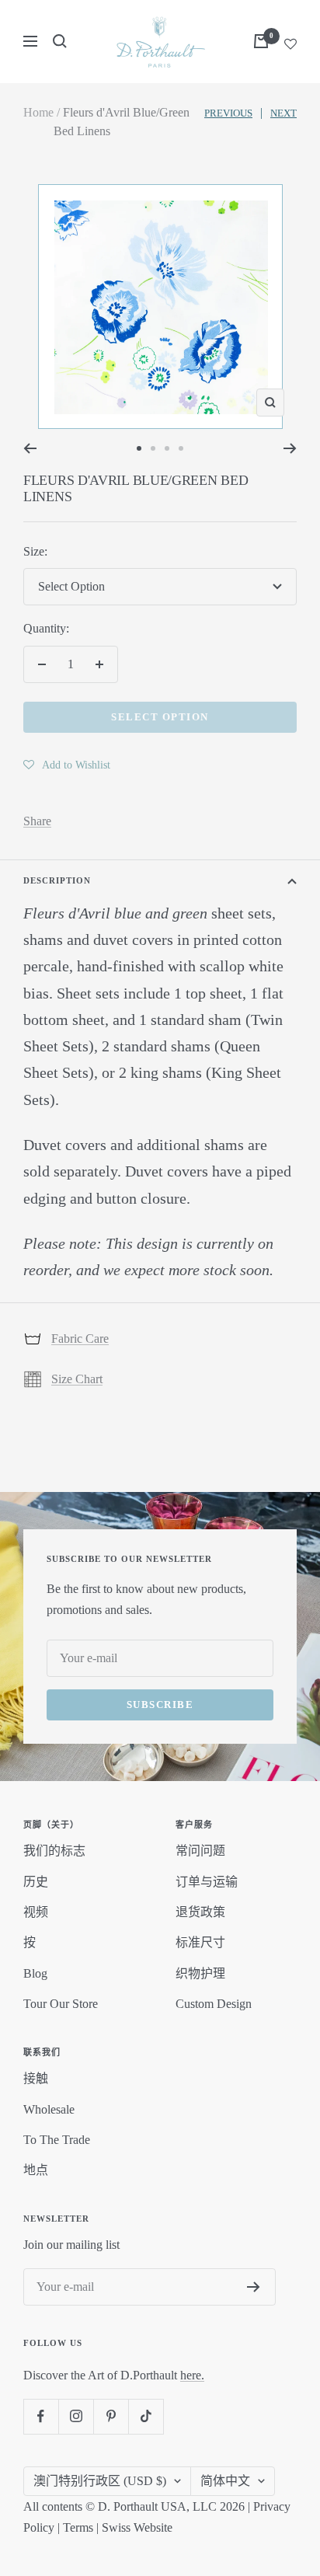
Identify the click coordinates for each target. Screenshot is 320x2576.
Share (37, 821)
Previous (228, 113)
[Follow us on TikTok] (146, 2416)
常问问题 (200, 1851)
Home (38, 112)
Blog (35, 1973)
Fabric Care (80, 1339)
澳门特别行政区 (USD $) (100, 2481)
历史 (36, 1882)
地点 (36, 2170)
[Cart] (261, 41)
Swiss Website (137, 2527)
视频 (36, 1912)
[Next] (290, 448)
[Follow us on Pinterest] (111, 2416)
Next (283, 113)
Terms (78, 2527)
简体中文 (225, 2481)
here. (192, 2375)
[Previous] (30, 448)
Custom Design (214, 2004)
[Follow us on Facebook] (41, 2416)
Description (57, 880)
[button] (67, 765)
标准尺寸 (200, 1942)
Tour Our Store (61, 2004)
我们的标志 (54, 1851)
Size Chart (77, 1379)
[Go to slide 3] (167, 448)
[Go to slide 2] (153, 448)
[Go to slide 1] (139, 448)
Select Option (160, 717)
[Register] (254, 2287)
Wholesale (49, 2109)
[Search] (60, 41)
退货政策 (200, 1912)
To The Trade (57, 2140)
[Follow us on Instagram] (76, 2416)
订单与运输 (207, 1882)
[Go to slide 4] (181, 448)
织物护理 (200, 1973)
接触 (36, 2078)
